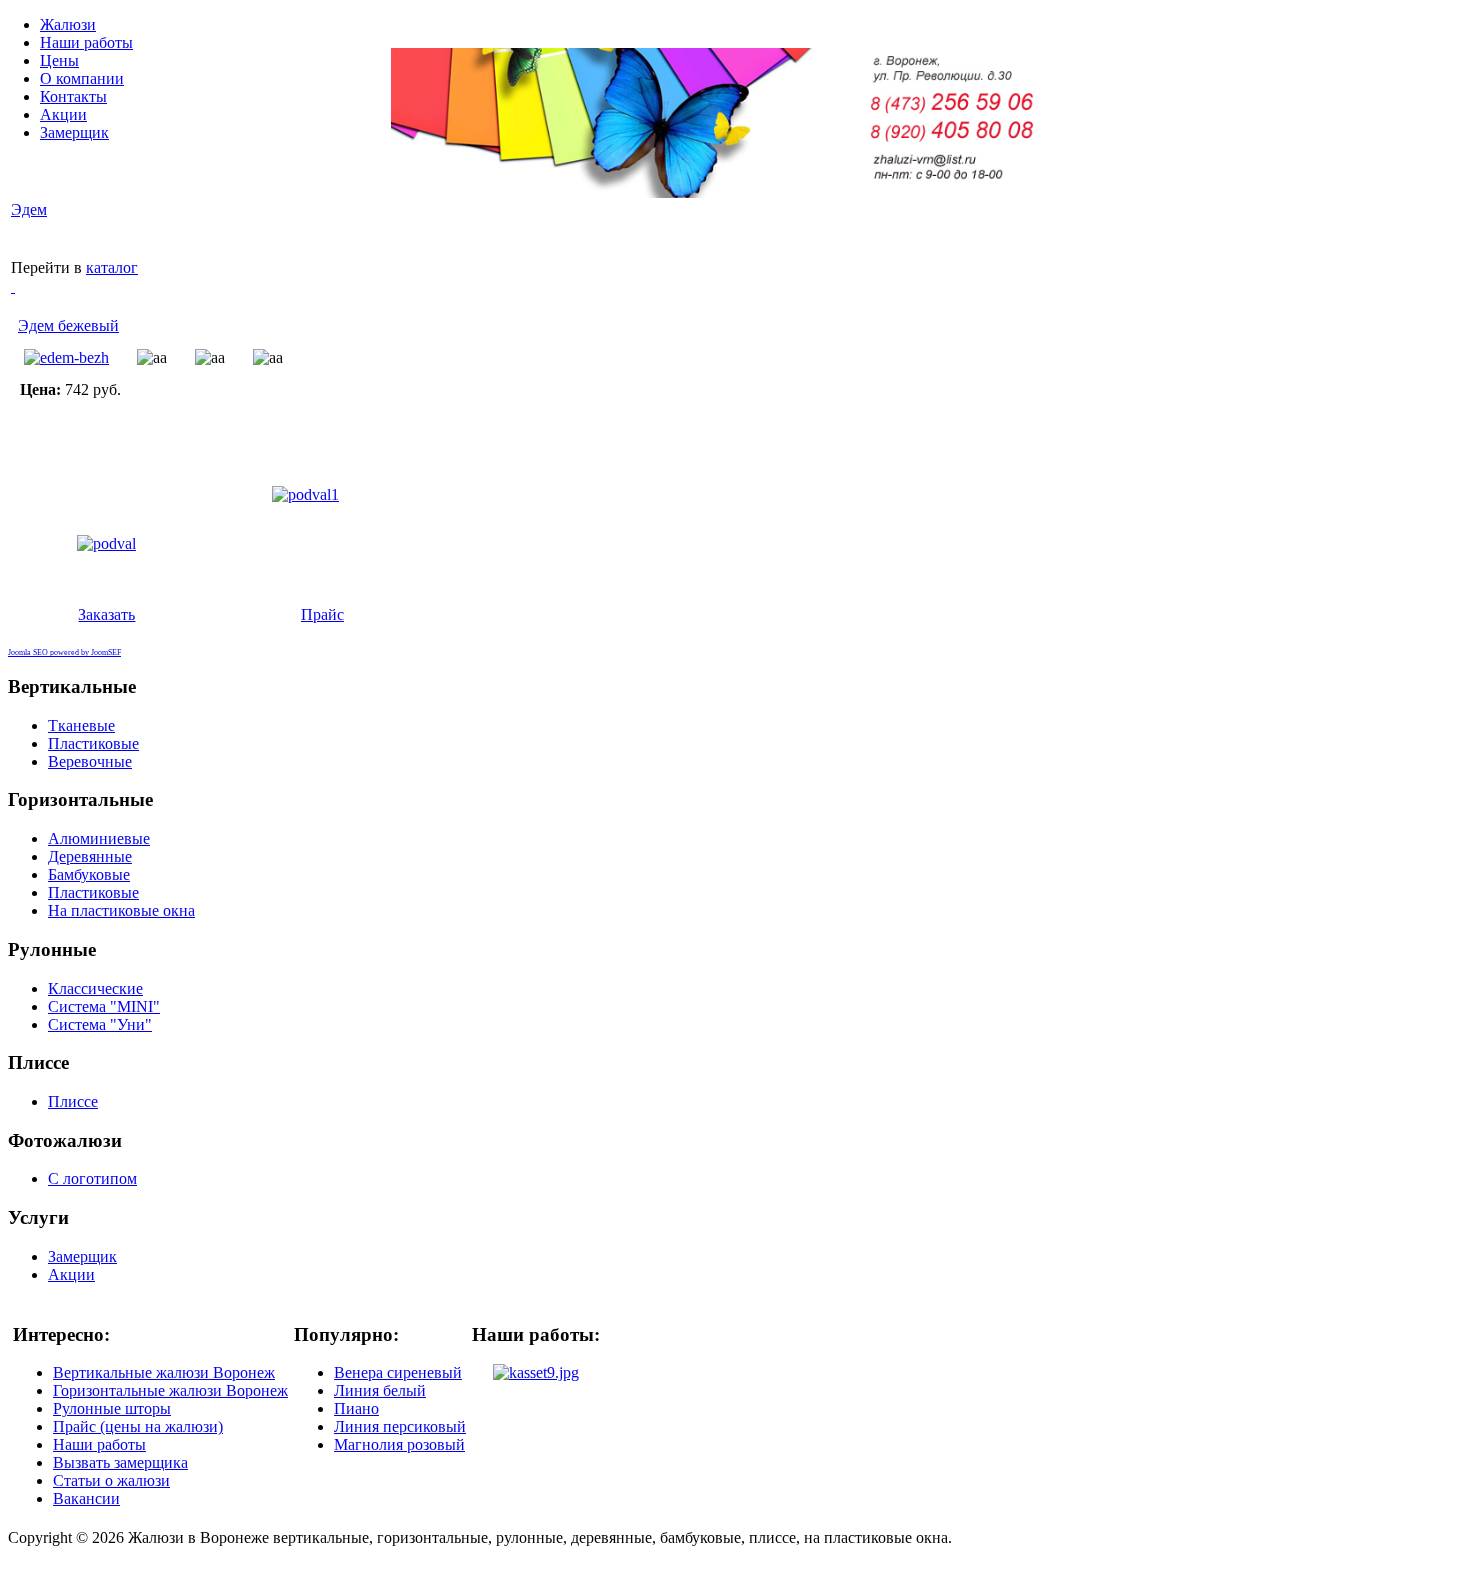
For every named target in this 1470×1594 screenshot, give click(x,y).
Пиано (356, 1408)
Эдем (29, 209)
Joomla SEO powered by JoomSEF (64, 652)
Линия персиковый (400, 1426)
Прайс (322, 614)
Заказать (106, 614)
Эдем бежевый (68, 325)
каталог (112, 267)
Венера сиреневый (398, 1372)
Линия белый (380, 1390)
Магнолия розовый (399, 1444)
